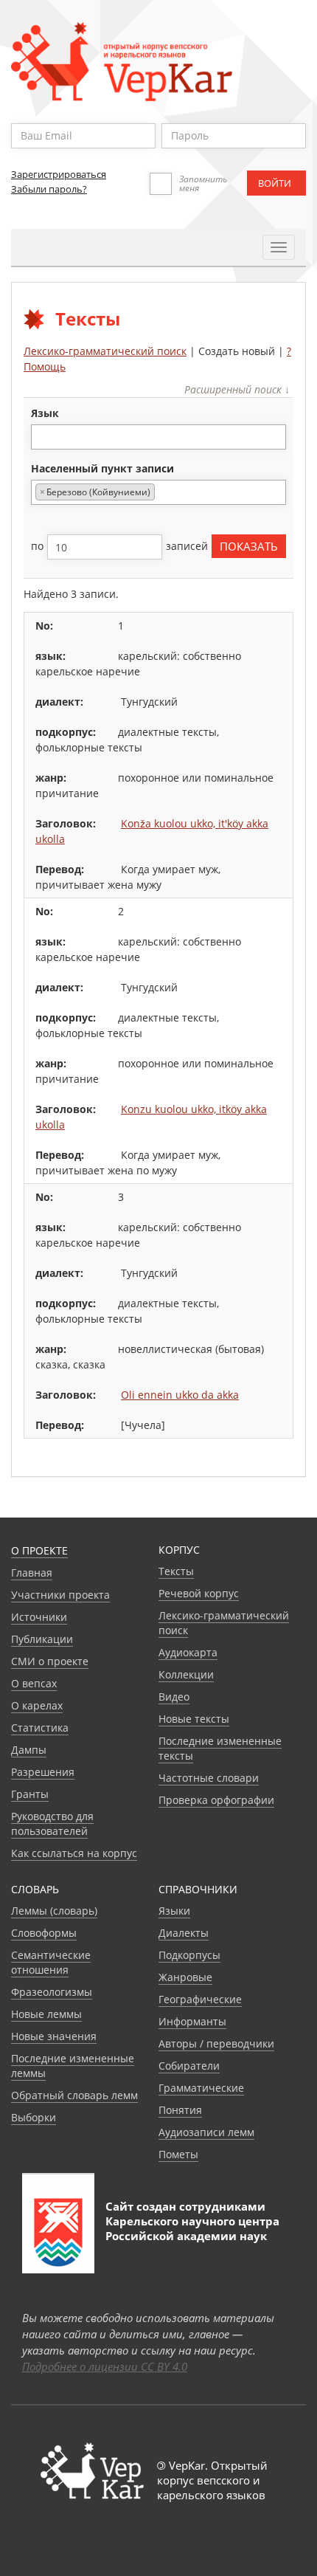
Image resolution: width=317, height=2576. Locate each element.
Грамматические (201, 2088)
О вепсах (34, 1683)
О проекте (39, 1550)
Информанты (192, 2021)
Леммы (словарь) (54, 1911)
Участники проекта (60, 1595)
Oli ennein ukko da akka (180, 1395)
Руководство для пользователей (52, 1823)
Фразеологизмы (52, 1992)
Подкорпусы (189, 1955)
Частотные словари (209, 1778)
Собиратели (189, 2066)
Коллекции (186, 1674)
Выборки (34, 2117)
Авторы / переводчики (216, 2043)
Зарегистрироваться (59, 174)
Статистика (40, 1728)
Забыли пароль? (49, 189)
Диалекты (184, 1933)
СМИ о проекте (50, 1661)
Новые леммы (46, 2014)
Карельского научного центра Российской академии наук (192, 2228)
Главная (32, 1573)
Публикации (42, 1639)
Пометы (178, 2154)
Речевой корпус (199, 1593)
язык (45, 413)
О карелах (37, 1705)
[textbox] (43, 437)
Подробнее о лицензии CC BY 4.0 (105, 2366)
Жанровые (185, 1977)
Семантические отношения (51, 1962)
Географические (200, 1999)
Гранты (30, 1794)
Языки (174, 1911)
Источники (39, 1617)
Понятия (180, 2110)
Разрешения (43, 1772)
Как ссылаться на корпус (74, 1853)
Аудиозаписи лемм (206, 2132)
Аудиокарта (188, 1652)
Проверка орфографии (216, 1800)
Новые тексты (194, 1719)
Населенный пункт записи (102, 468)
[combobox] (158, 437)
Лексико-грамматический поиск (105, 351)
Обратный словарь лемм (74, 2095)
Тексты (176, 1571)
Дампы (29, 1750)
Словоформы (44, 1933)
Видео (174, 1697)
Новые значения (54, 2036)
